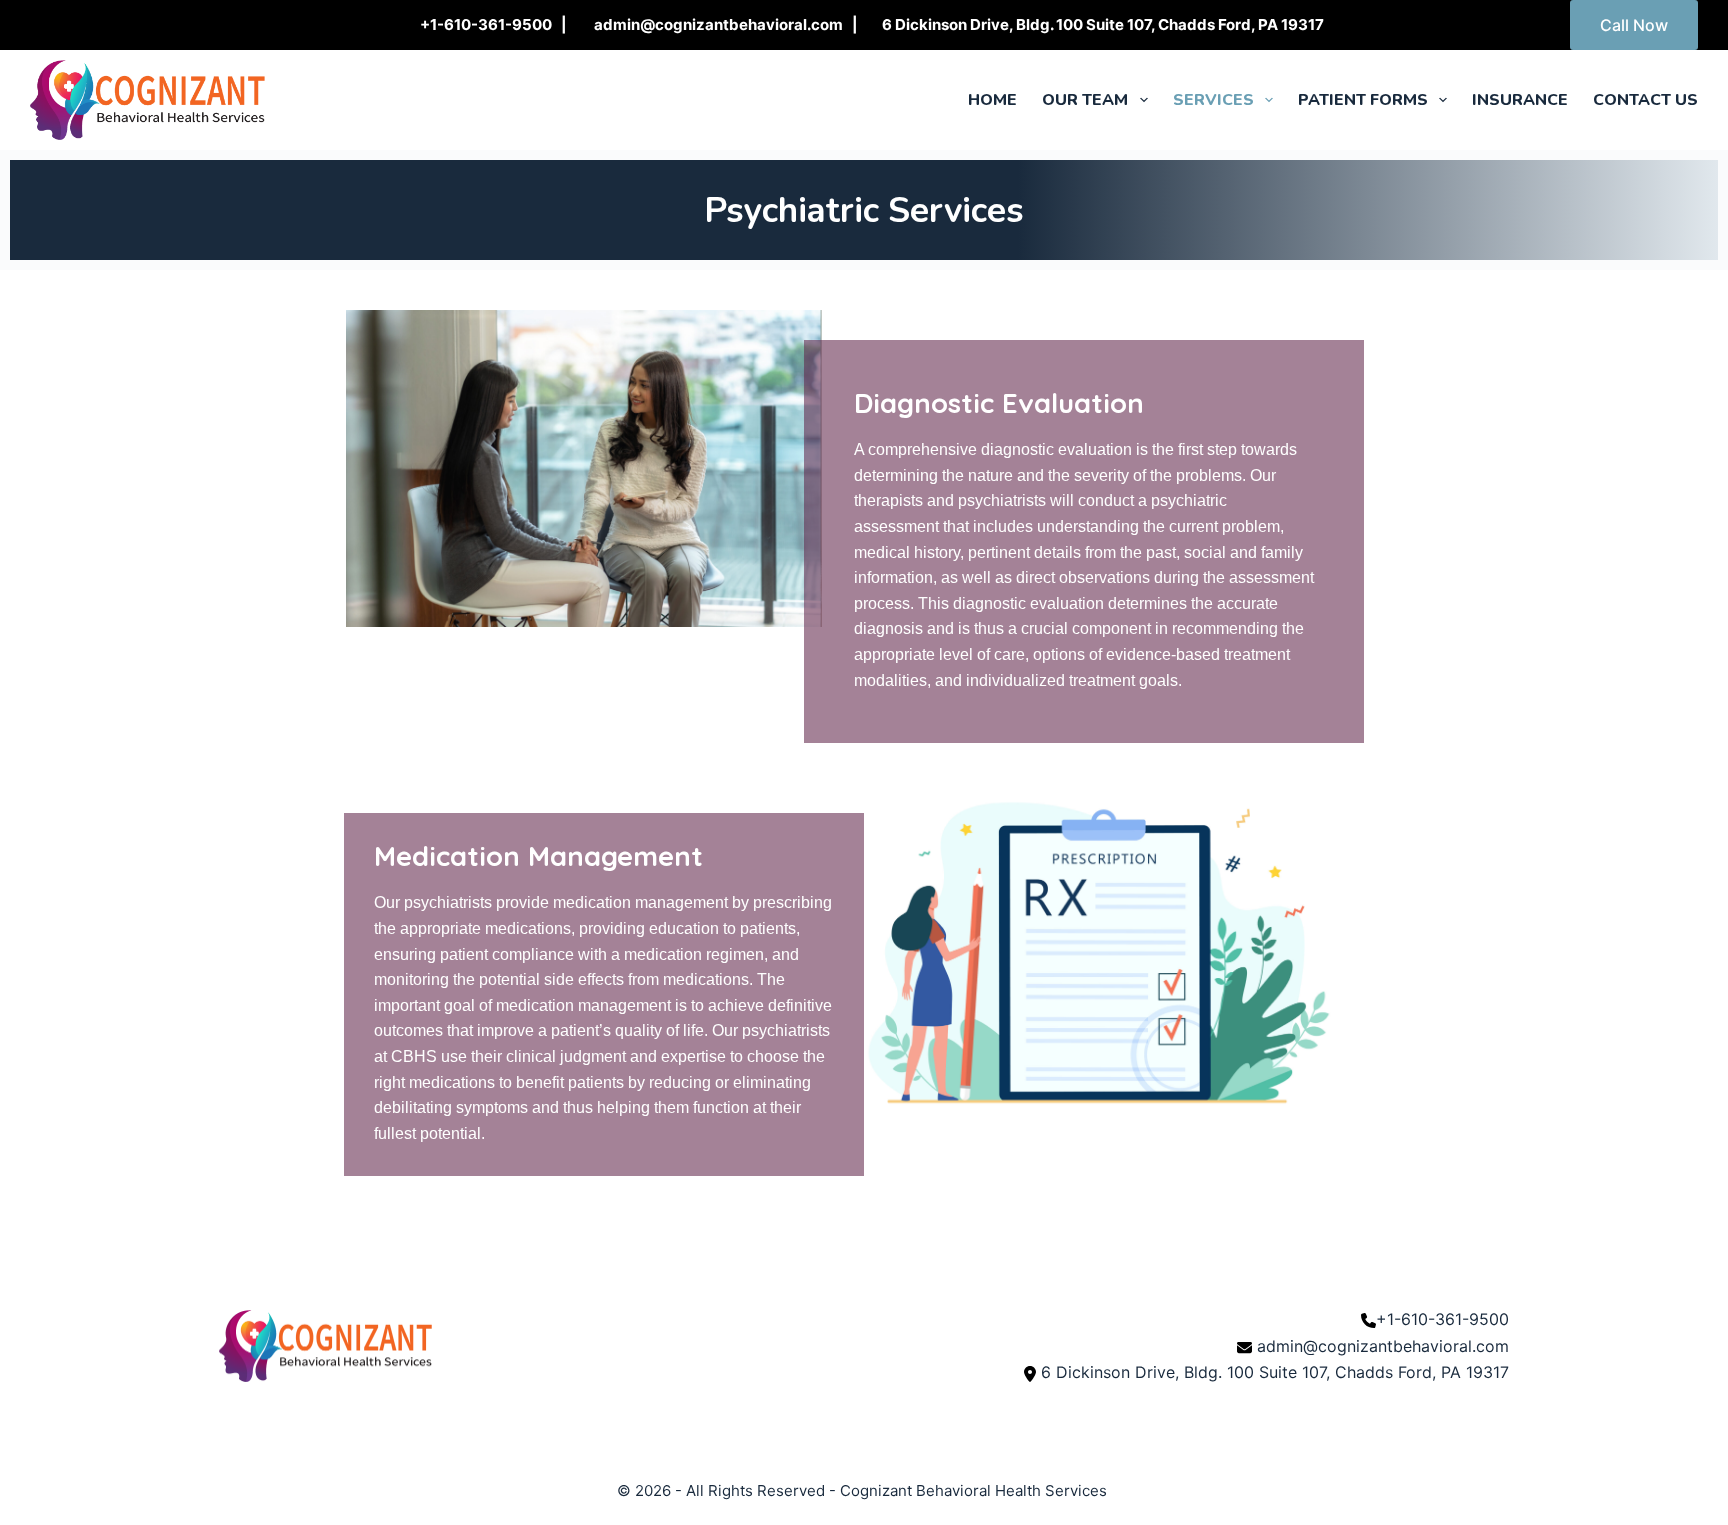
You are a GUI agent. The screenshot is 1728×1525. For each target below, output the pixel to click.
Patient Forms (1363, 100)
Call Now (1634, 25)
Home (992, 100)
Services (1213, 100)
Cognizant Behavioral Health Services (973, 1490)
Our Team (1085, 100)
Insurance (1520, 100)
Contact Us (1645, 100)
